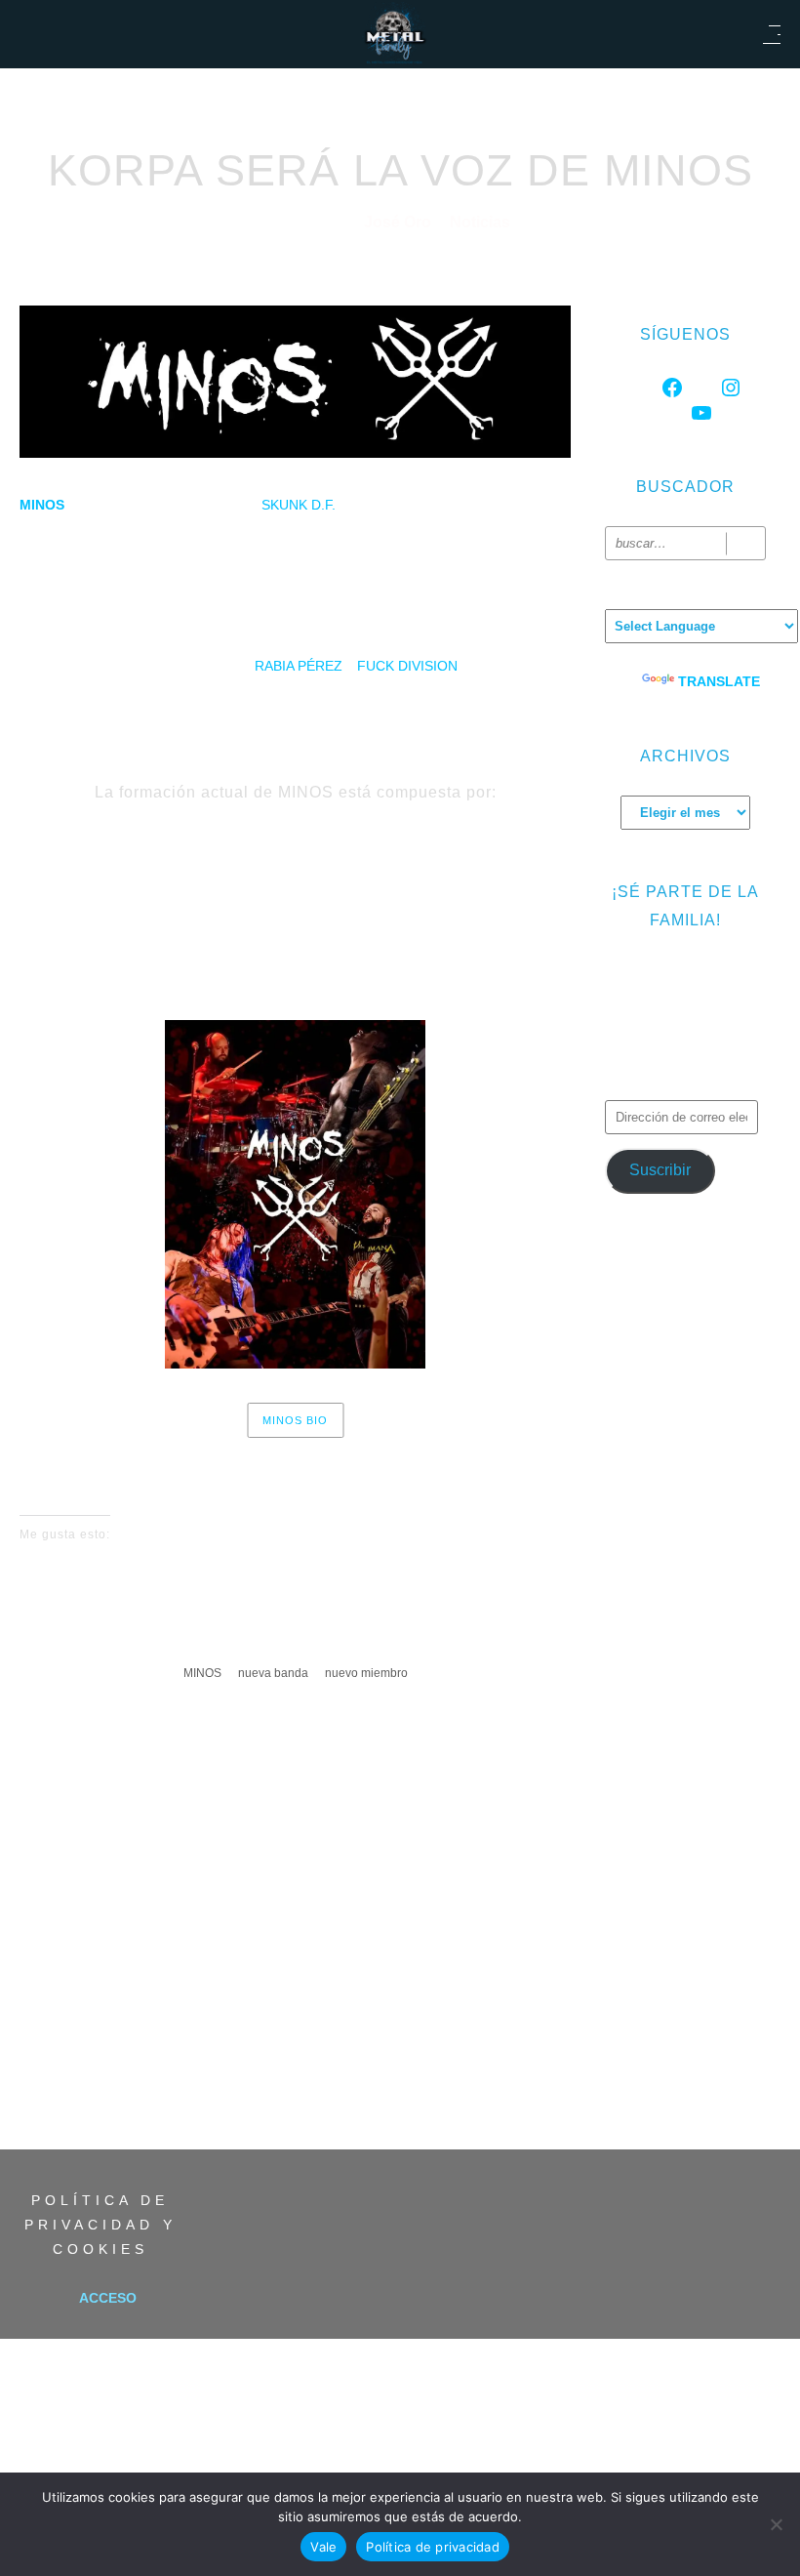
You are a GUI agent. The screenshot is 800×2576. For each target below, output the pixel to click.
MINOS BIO (295, 1420)
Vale (323, 2547)
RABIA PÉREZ (299, 666)
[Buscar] (746, 543)
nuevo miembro (366, 1673)
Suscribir (660, 1170)
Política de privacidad (433, 2547)
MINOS (202, 1673)
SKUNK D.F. (297, 505)
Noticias (480, 222)
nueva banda (273, 1673)
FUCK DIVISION (407, 666)
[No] (776, 2524)
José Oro (400, 222)
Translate (719, 681)
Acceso (108, 2298)
